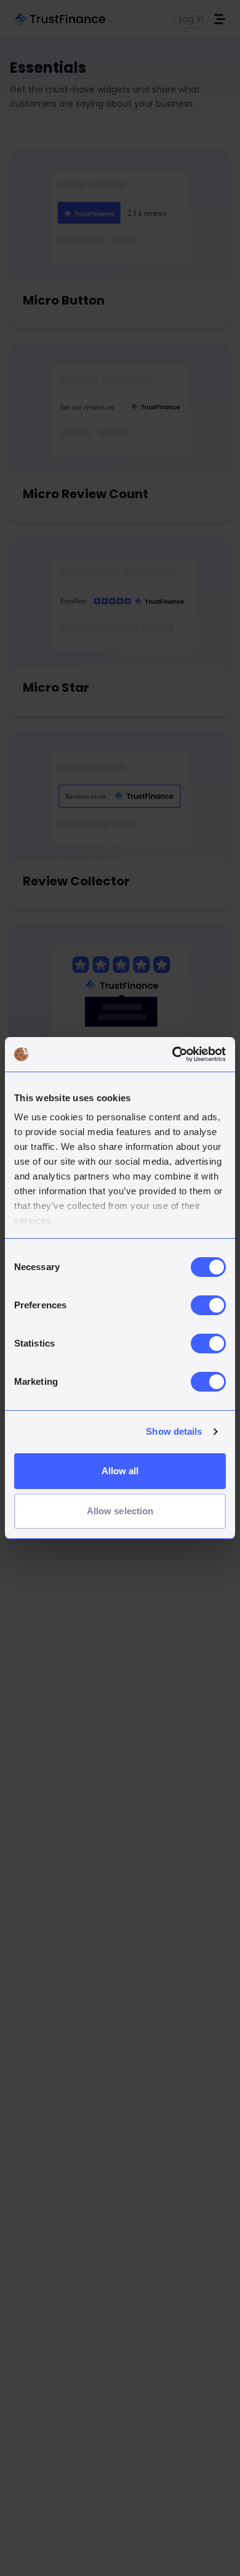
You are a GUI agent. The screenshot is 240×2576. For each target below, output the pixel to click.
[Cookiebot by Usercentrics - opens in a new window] (173, 1054)
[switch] (208, 1305)
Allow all (120, 1471)
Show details (174, 1431)
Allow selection (120, 1511)
